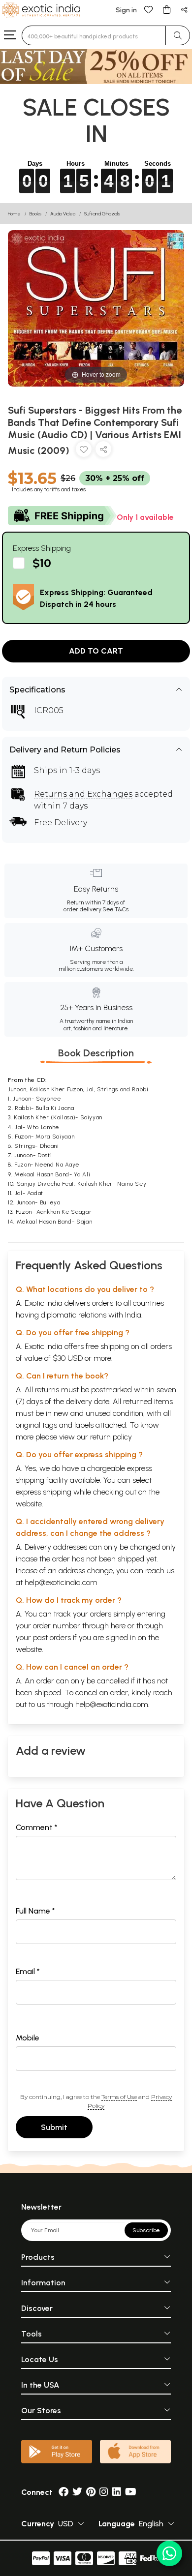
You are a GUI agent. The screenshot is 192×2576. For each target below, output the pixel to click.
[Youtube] (131, 2492)
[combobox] (94, 35)
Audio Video (63, 214)
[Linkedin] (117, 2492)
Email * (28, 1971)
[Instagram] (104, 2492)
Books (35, 214)
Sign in (126, 10)
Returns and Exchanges (83, 794)
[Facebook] (64, 2492)
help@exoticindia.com (61, 1582)
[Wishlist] (149, 9)
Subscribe (146, 2230)
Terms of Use (119, 2097)
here (118, 1626)
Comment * (37, 1827)
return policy (111, 1437)
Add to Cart (96, 651)
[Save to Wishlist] (84, 451)
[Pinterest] (91, 2492)
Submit (54, 2127)
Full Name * (35, 1911)
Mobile (28, 2038)
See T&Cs (115, 909)
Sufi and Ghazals (102, 214)
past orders (52, 1637)
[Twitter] (77, 2492)
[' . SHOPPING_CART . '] (166, 9)
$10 (42, 563)
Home (14, 214)
